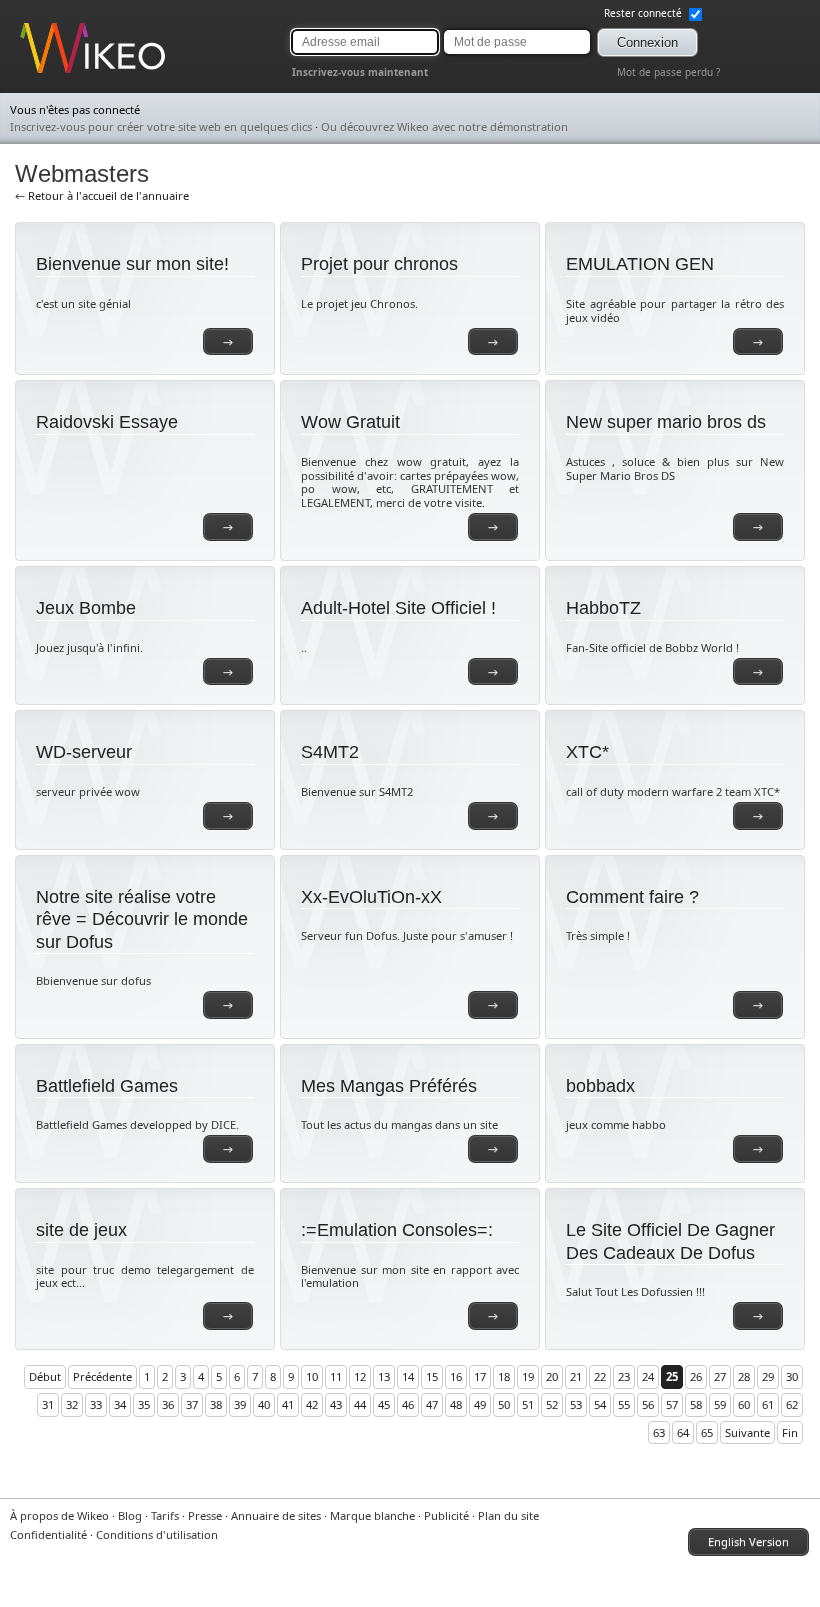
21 (576, 1376)
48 (456, 1404)
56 (648, 1404)
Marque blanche (372, 1515)
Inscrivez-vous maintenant (360, 72)
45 (384, 1404)
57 (672, 1404)
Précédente (102, 1376)
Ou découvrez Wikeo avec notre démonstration (444, 126)
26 (696, 1376)
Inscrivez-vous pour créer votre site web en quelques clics (161, 126)
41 (288, 1404)
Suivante (747, 1432)
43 (336, 1404)
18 (504, 1376)
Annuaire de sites (276, 1515)
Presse (205, 1515)
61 (768, 1404)
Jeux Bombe (86, 608)
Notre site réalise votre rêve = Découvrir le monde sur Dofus (142, 919)
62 (792, 1404)
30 (792, 1376)
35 (144, 1404)
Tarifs (165, 1515)
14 (408, 1376)
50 (504, 1404)
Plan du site (508, 1515)
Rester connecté (644, 13)
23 (624, 1376)
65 (707, 1432)
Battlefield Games (107, 1086)
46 (408, 1404)
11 (336, 1376)
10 (312, 1376)
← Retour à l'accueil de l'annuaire (102, 195)
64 (683, 1432)
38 (216, 1404)
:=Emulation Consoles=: (397, 1230)
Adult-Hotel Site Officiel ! (398, 608)
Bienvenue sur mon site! (132, 264)
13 (384, 1376)
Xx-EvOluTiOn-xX (371, 897)
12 (360, 1376)
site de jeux (81, 1230)
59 (720, 1404)
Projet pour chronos (379, 264)
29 (768, 1376)
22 (600, 1376)
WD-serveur (84, 752)
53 (576, 1404)
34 (120, 1404)
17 (480, 1376)
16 (456, 1376)
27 (720, 1376)
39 (240, 1404)
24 (648, 1376)
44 (360, 1404)
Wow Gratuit (350, 422)
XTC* (587, 752)
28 (744, 1376)
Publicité (446, 1515)
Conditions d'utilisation (157, 1534)
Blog (130, 1515)
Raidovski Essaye (107, 422)
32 (72, 1404)
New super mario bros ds (666, 422)
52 (552, 1404)
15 (432, 1376)
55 (624, 1404)
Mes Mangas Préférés (389, 1086)
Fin (790, 1432)
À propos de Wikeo (59, 1515)
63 (659, 1432)
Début (45, 1376)
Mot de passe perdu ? (668, 72)
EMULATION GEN (640, 264)
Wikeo (36, 72)
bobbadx (600, 1086)
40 (264, 1404)
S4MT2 (330, 752)
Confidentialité (48, 1534)
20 (552, 1376)
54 (600, 1404)
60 (744, 1404)
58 (696, 1404)
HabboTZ (603, 608)
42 (312, 1404)
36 (168, 1404)
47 (432, 1404)
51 (528, 1404)
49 (480, 1404)
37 (192, 1404)
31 (48, 1404)
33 (96, 1404)
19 (528, 1376)
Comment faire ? (632, 897)
